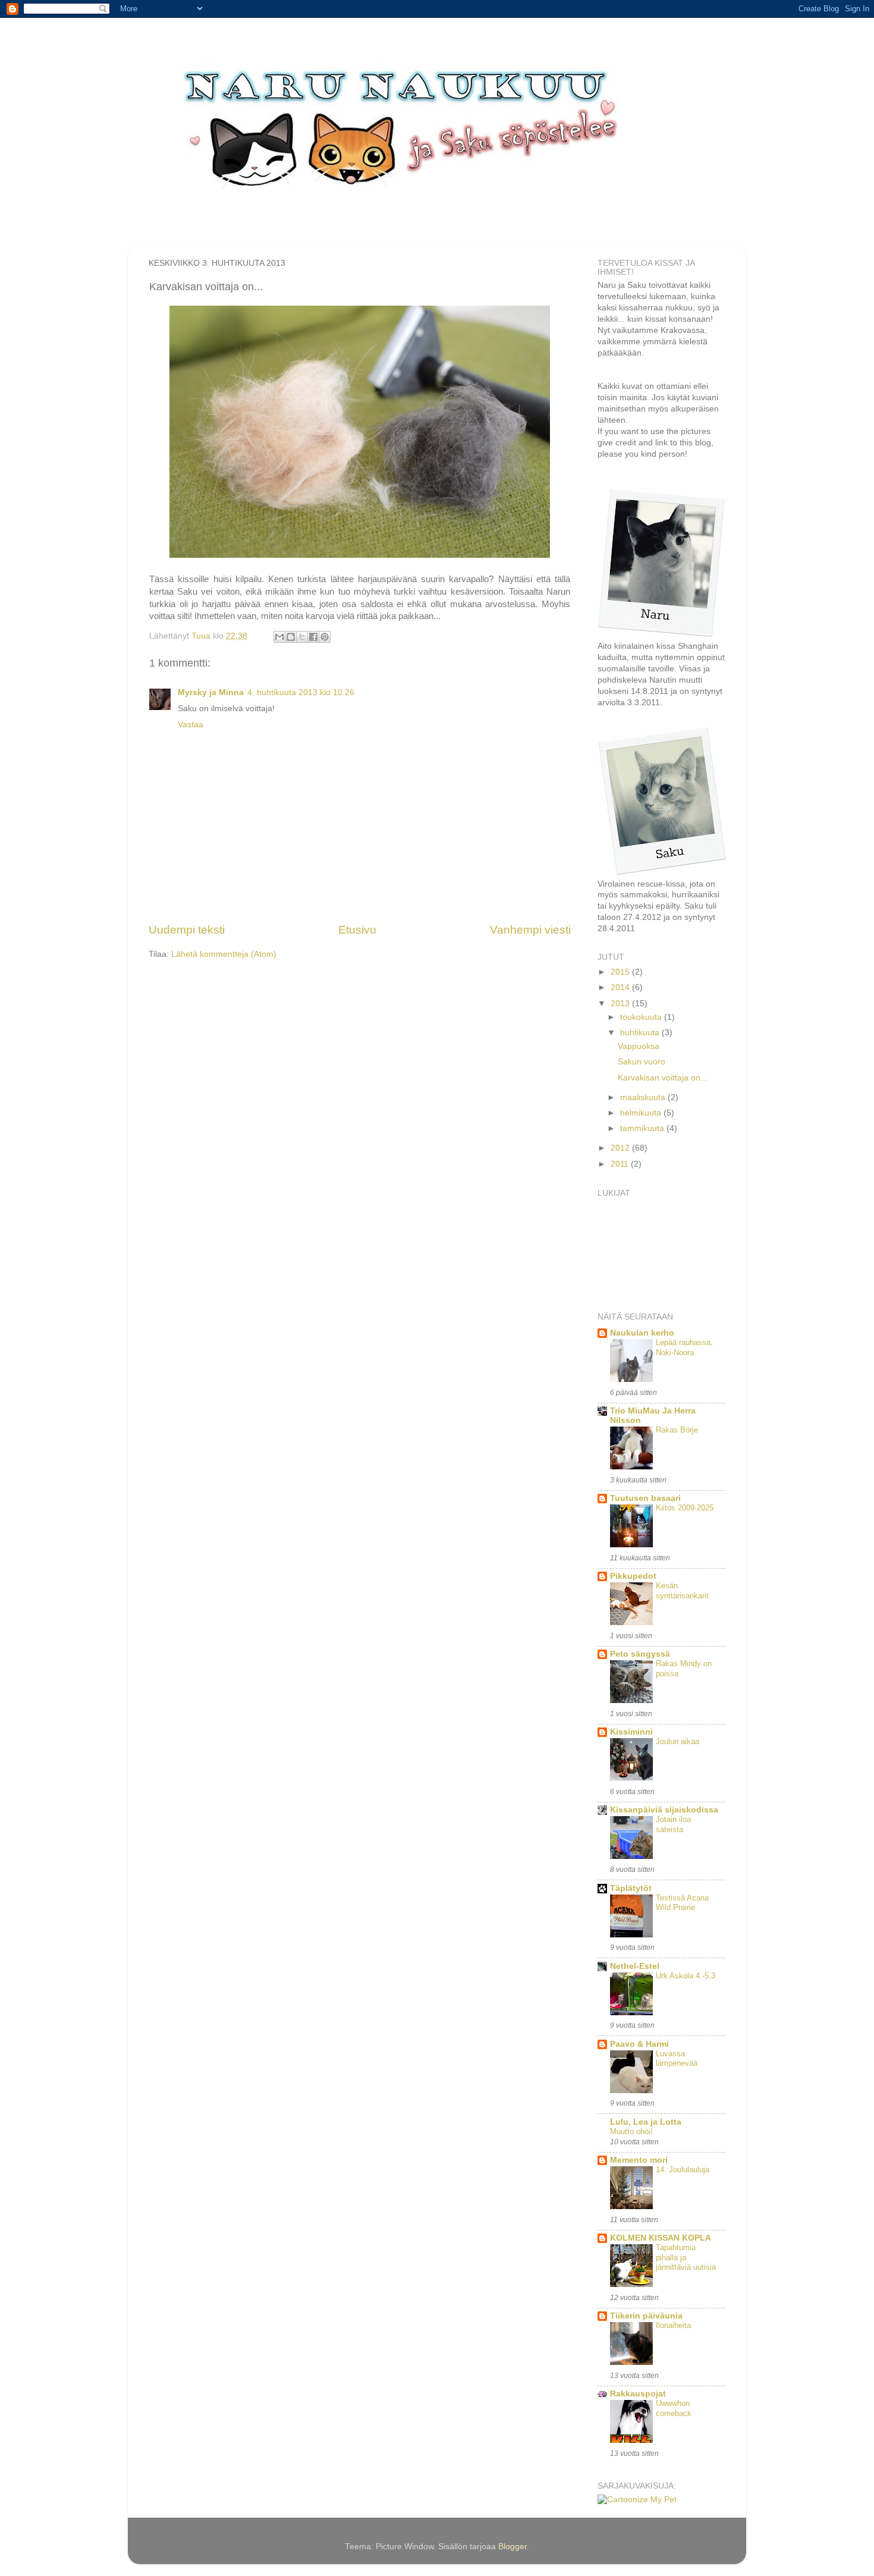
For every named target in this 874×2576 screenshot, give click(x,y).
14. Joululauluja (683, 2170)
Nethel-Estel (635, 1966)
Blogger (513, 2547)
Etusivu (357, 930)
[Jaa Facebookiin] (313, 637)
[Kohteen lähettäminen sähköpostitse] (279, 637)
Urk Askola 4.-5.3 (686, 1976)
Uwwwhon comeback (674, 2408)
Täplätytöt (631, 1888)
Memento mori (639, 2160)
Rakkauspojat (638, 2394)
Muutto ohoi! (631, 2132)
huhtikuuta (641, 1033)
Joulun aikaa (677, 1741)
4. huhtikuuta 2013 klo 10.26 (301, 692)
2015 (621, 972)
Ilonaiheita (673, 2325)
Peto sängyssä (640, 1654)
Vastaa (191, 725)
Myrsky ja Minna (211, 692)
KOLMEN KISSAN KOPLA (661, 2238)
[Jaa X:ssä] (302, 637)
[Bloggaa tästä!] (291, 637)
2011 (621, 1164)
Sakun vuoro (642, 1062)
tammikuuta (643, 1128)
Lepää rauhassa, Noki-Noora (684, 1347)
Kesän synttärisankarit (682, 1591)
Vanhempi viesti (530, 930)
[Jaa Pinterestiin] (325, 637)
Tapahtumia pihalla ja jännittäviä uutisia (686, 2257)
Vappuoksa (639, 1046)
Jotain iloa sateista (673, 1824)
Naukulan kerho (642, 1333)
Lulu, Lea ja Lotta (646, 2122)
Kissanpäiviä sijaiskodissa (664, 1810)
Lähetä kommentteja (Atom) (224, 954)
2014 (621, 987)
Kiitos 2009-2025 (685, 1508)
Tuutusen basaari (645, 1498)
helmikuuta (642, 1113)
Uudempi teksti (187, 930)
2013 (621, 1003)
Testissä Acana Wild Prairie (682, 1903)
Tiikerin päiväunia (646, 2316)
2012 (621, 1148)
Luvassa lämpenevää (677, 2059)
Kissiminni (631, 1732)
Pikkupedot (633, 1576)
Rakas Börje (677, 1430)
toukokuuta (642, 1017)
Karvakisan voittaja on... (663, 1078)
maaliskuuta (644, 1097)
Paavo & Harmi (639, 2044)
